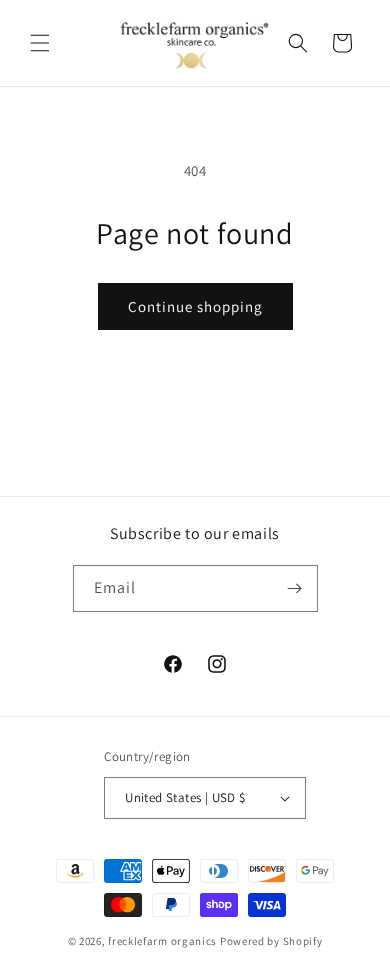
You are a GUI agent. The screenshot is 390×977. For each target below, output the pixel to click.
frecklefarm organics (162, 941)
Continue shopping (195, 306)
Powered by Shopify (271, 941)
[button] (40, 43)
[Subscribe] (295, 588)
